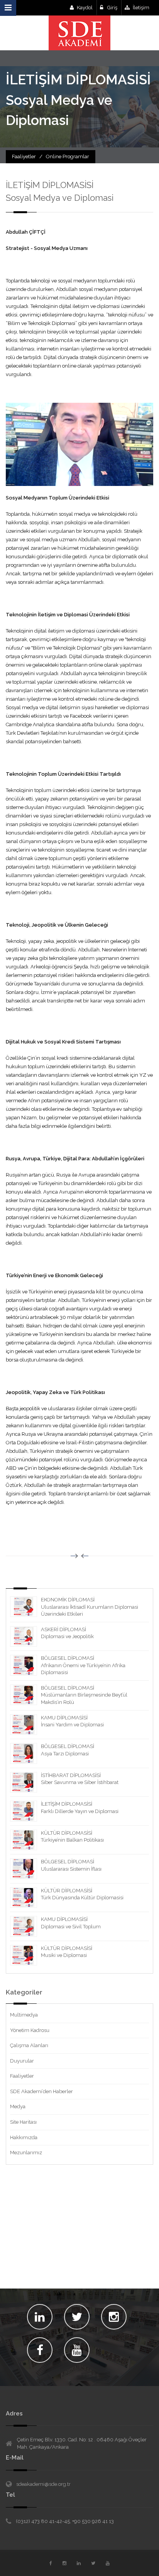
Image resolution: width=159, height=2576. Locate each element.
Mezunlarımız (26, 2153)
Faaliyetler (22, 2076)
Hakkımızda (24, 2137)
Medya (18, 2106)
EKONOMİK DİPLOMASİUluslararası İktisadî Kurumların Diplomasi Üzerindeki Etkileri (90, 1607)
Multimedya (24, 2015)
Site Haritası (23, 2122)
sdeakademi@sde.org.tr (43, 2484)
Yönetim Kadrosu (30, 2030)
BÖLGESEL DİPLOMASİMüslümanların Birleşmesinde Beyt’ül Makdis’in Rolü (84, 1695)
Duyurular (22, 2061)
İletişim (141, 8)
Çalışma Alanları (29, 2045)
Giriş (112, 8)
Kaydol (85, 8)
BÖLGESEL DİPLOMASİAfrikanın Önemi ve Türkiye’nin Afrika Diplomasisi (83, 1665)
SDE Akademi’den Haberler (41, 2091)
